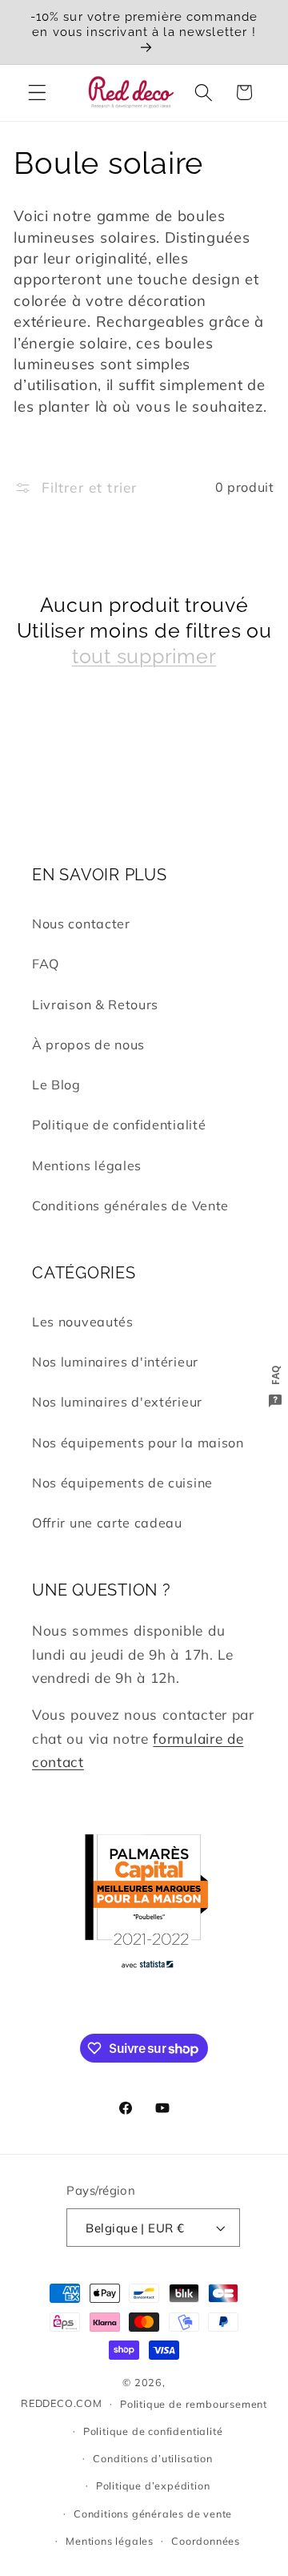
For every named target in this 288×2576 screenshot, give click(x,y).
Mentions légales (87, 1165)
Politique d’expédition (153, 2485)
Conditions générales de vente (153, 2514)
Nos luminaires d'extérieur (117, 1402)
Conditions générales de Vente (130, 1205)
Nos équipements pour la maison (138, 1443)
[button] (37, 93)
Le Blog (56, 1085)
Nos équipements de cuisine (122, 1483)
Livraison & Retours (95, 1004)
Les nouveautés (83, 1322)
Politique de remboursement (194, 2404)
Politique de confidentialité (119, 1125)
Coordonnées (206, 2541)
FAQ (46, 964)
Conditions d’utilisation (152, 2458)
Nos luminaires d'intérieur (115, 1362)
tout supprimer (144, 656)
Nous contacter (81, 924)
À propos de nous (88, 1044)
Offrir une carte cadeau (107, 1523)
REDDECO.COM (62, 2403)
